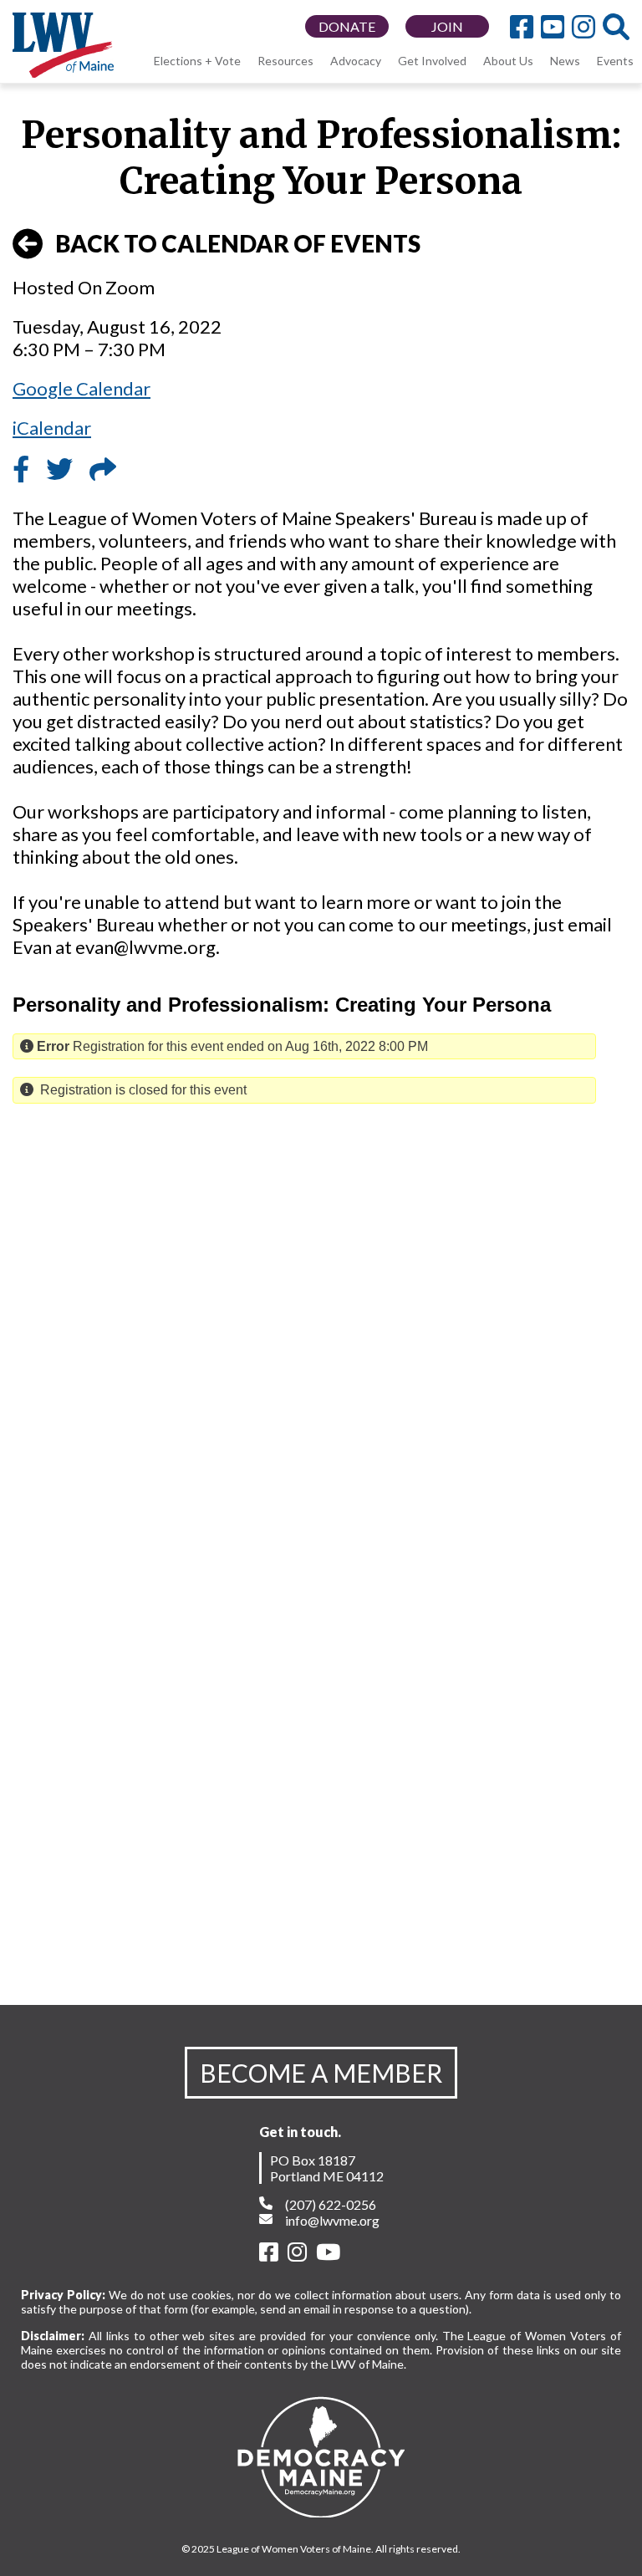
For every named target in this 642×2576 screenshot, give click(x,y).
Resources (285, 61)
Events (615, 61)
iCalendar (52, 428)
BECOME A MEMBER (321, 2073)
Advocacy (356, 61)
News (565, 61)
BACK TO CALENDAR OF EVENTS (238, 243)
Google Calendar (82, 388)
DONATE (347, 26)
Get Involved (432, 61)
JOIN (447, 26)
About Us (508, 61)
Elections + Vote (197, 61)
